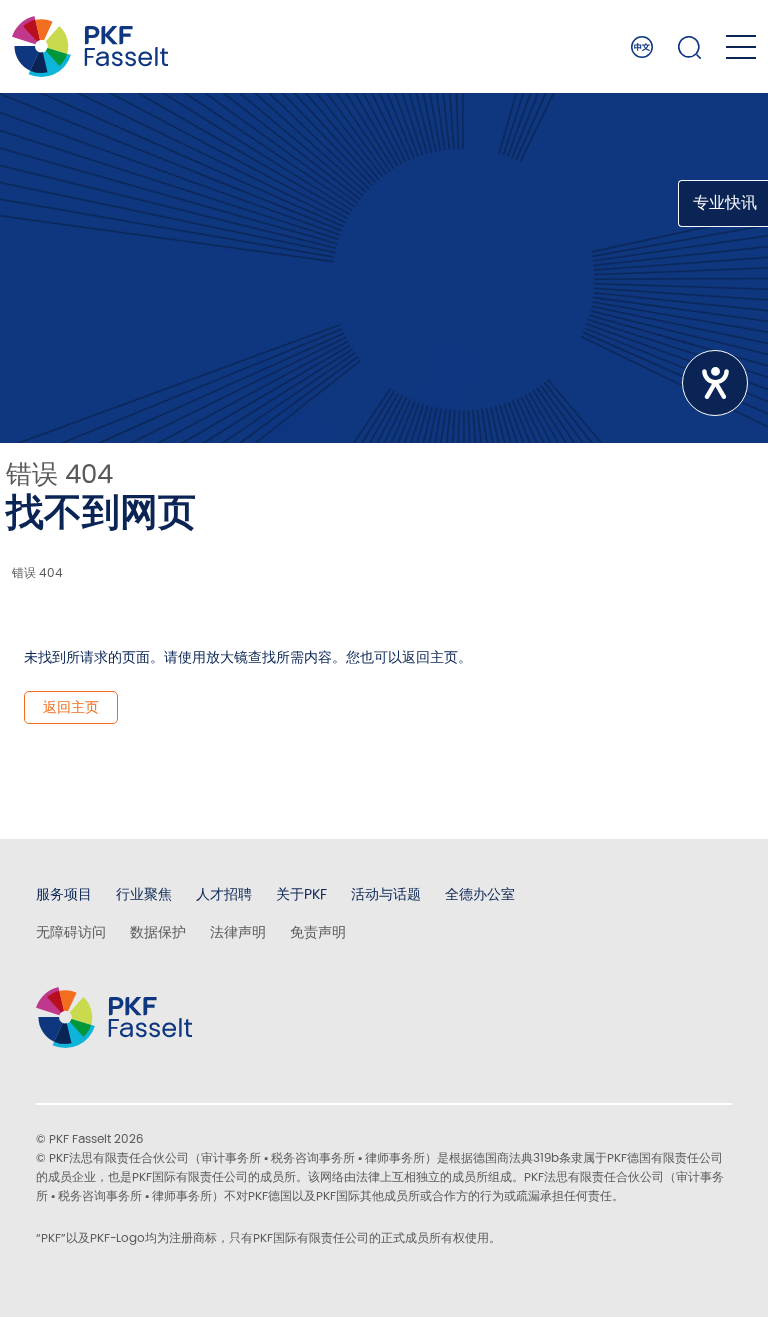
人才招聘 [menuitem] (224, 894)
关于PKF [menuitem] (301, 894)
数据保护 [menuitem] (158, 932)
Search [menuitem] (690, 47)
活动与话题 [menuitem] (386, 894)
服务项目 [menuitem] (64, 894)
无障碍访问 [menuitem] (71, 932)
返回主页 (71, 707)
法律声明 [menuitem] (238, 932)
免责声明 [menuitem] (318, 932)
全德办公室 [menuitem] (480, 894)
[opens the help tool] (715, 383)
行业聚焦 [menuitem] (144, 894)
